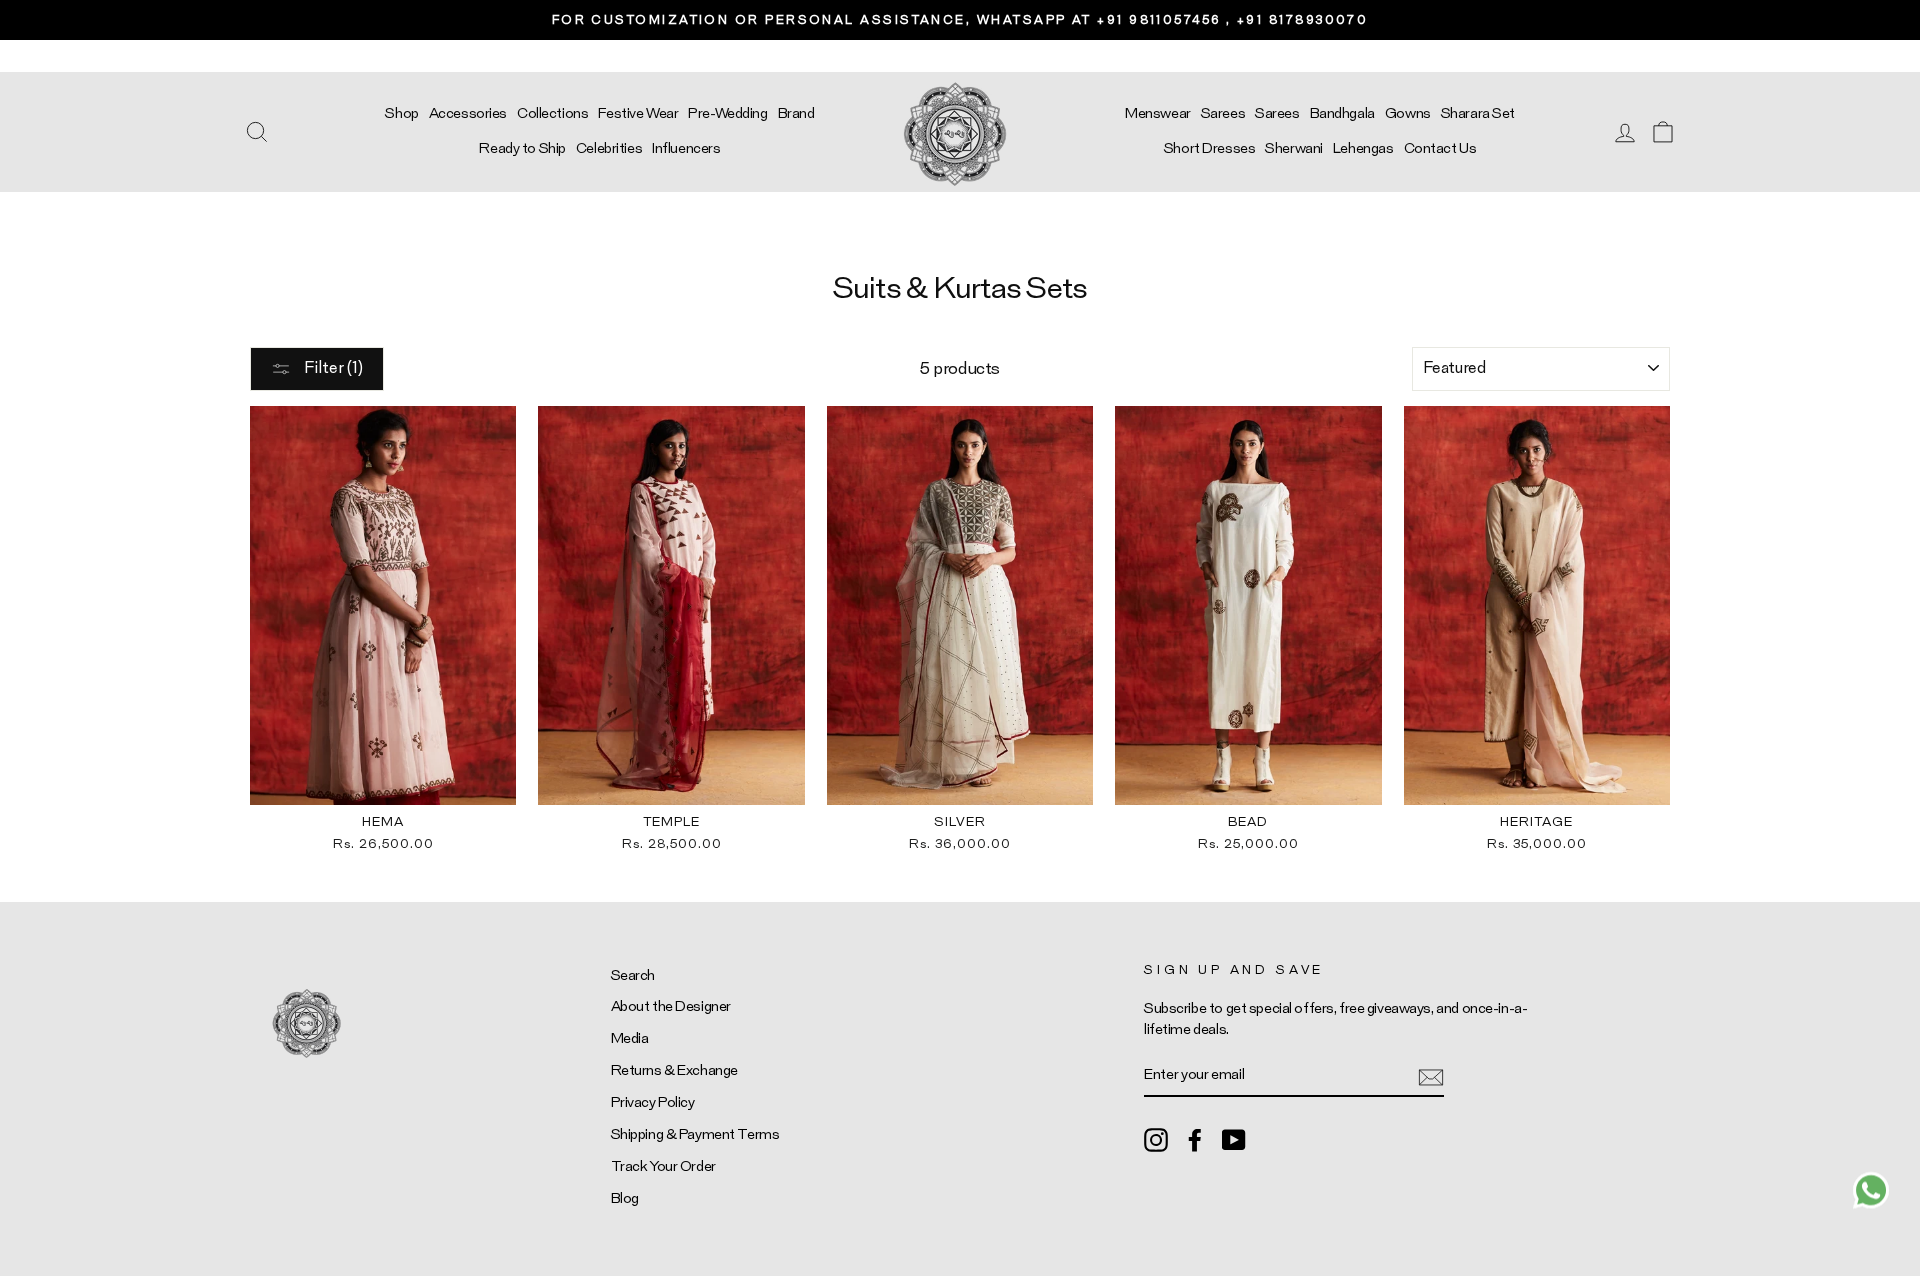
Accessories (468, 113)
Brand (796, 113)
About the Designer (671, 1006)
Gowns (1408, 113)
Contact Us (1440, 148)
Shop (401, 113)
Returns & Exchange (674, 1070)
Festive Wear (638, 113)
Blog (625, 1198)
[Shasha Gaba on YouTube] (1234, 1139)
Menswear (1158, 113)
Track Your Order (663, 1166)
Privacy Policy (653, 1102)
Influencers (686, 148)
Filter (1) (332, 368)
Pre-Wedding (727, 113)
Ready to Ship (522, 148)
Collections (552, 113)
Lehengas (1363, 148)
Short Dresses (1209, 148)
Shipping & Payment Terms (695, 1134)
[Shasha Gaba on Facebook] (1195, 1139)
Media (630, 1038)
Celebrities (609, 148)
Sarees (1223, 113)
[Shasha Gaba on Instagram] (1156, 1139)
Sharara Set (1478, 113)
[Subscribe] (1431, 1075)
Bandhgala (1342, 113)
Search (633, 975)
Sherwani (1294, 148)
